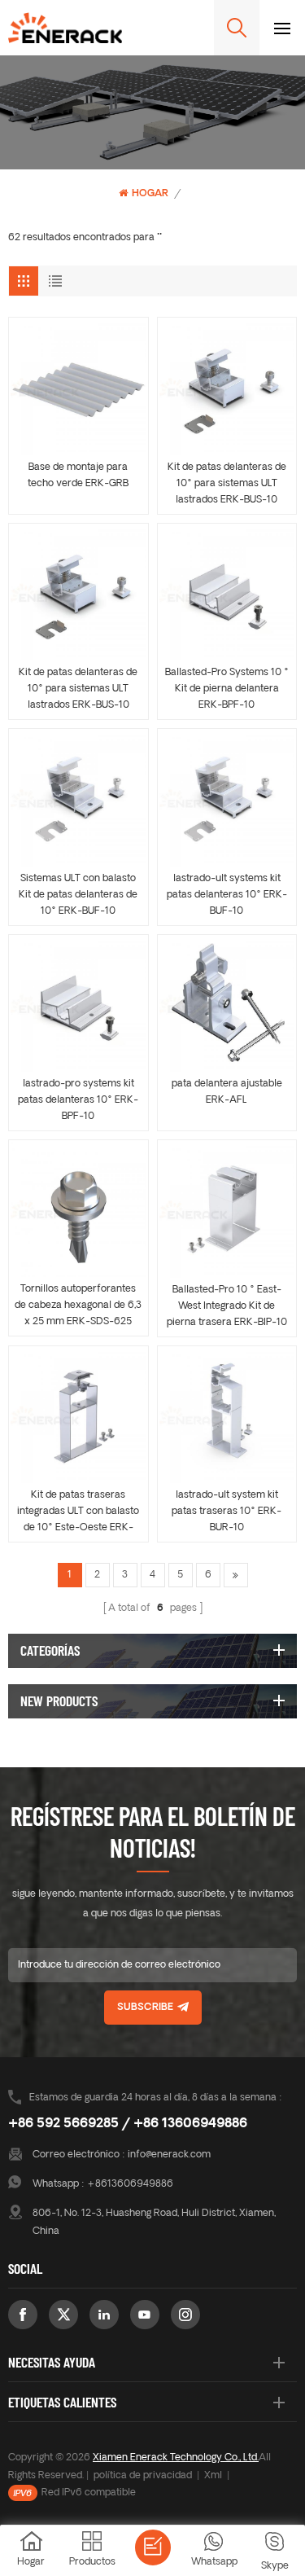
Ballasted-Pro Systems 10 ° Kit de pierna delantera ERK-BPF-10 (227, 689)
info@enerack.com (169, 2155)
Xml (213, 2476)
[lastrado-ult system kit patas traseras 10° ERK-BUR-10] (227, 1416)
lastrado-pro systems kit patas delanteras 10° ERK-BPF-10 (78, 1100)
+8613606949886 (130, 2184)
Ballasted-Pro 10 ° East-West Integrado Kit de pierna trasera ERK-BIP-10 (227, 1306)
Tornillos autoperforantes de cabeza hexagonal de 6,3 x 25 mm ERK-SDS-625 (78, 1306)
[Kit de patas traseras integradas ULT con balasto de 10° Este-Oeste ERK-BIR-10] (78, 1416)
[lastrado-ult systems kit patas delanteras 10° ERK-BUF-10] (227, 799)
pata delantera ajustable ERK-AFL (227, 1092)
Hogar (150, 194)
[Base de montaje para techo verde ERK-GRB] (78, 387)
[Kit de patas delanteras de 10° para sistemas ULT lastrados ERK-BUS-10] (227, 387)
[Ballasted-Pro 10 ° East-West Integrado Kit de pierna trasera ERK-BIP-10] (227, 1210)
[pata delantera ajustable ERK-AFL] (227, 1005)
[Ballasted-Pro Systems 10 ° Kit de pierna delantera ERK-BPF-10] (227, 593)
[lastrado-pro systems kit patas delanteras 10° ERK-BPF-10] (78, 1005)
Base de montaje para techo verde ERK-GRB (78, 476)
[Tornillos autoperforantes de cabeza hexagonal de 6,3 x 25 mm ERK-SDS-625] (78, 1209)
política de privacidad (143, 2476)
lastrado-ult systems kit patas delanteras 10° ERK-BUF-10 (227, 895)
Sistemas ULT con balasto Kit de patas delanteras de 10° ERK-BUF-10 (78, 895)
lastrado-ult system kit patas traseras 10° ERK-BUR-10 (227, 1512)
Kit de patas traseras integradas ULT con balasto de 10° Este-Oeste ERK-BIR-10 (78, 1513)
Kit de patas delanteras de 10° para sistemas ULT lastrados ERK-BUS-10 (227, 484)
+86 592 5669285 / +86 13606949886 (128, 2124)
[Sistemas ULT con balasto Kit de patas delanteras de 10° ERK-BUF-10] (78, 799)
